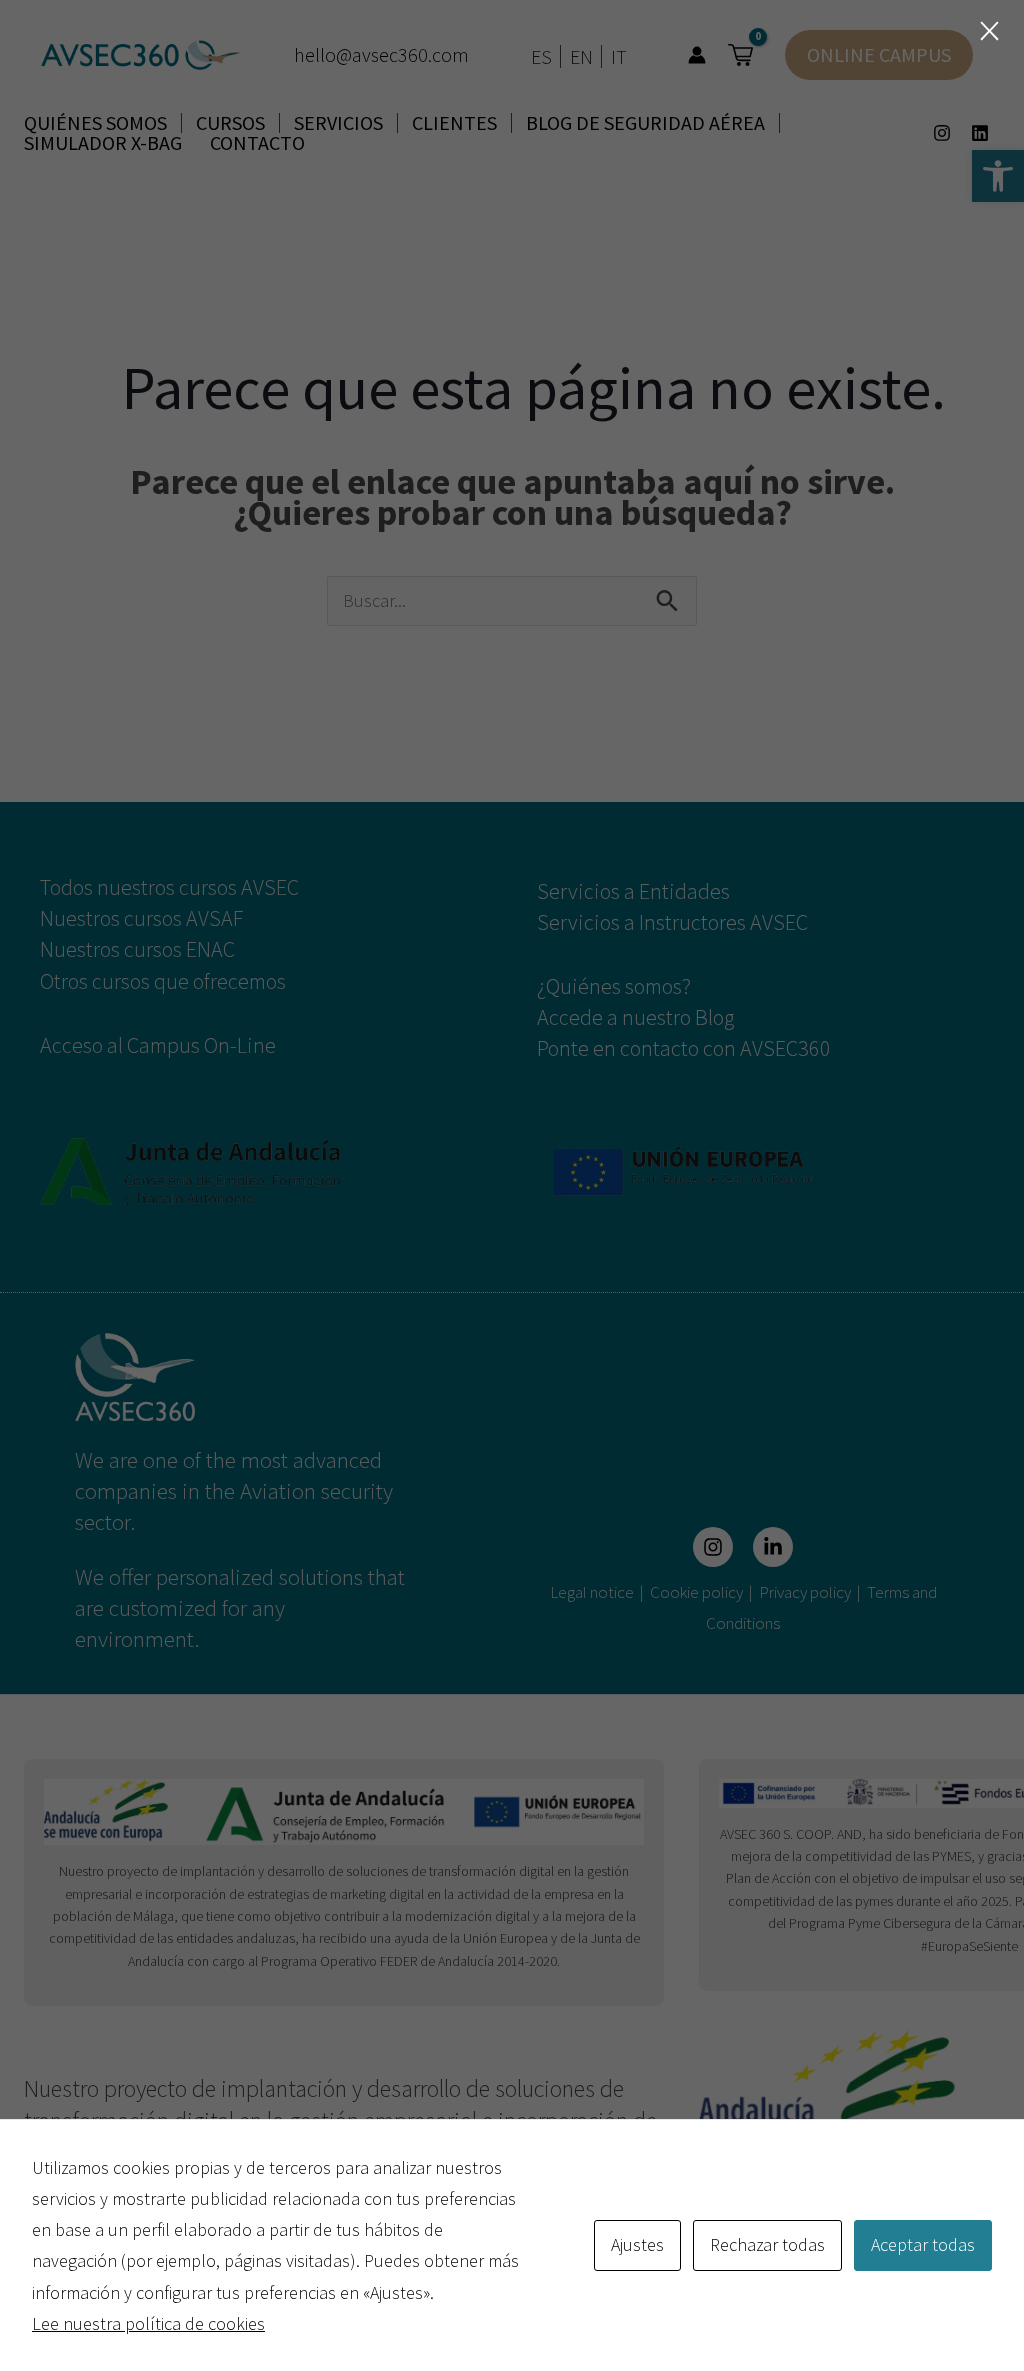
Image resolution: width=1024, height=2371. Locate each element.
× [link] (989, 30)
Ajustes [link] (637, 2244)
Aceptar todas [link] (923, 2244)
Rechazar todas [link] (767, 2244)
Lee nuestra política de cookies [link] (148, 2323)
